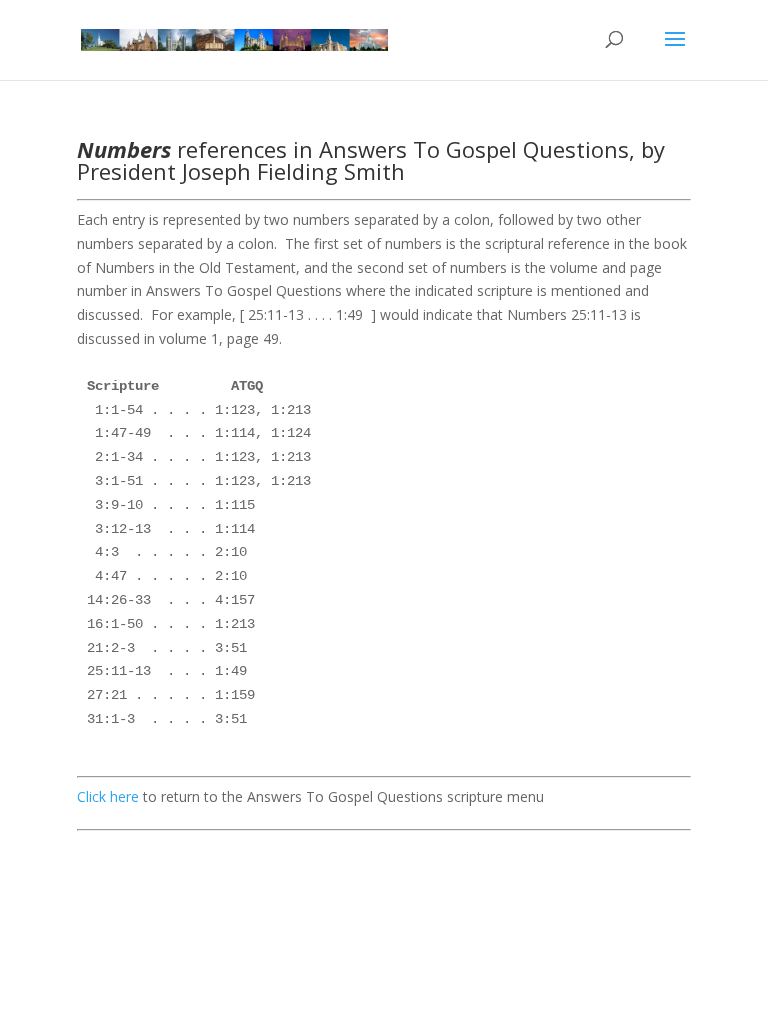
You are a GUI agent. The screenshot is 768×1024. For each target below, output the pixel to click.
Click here (108, 796)
